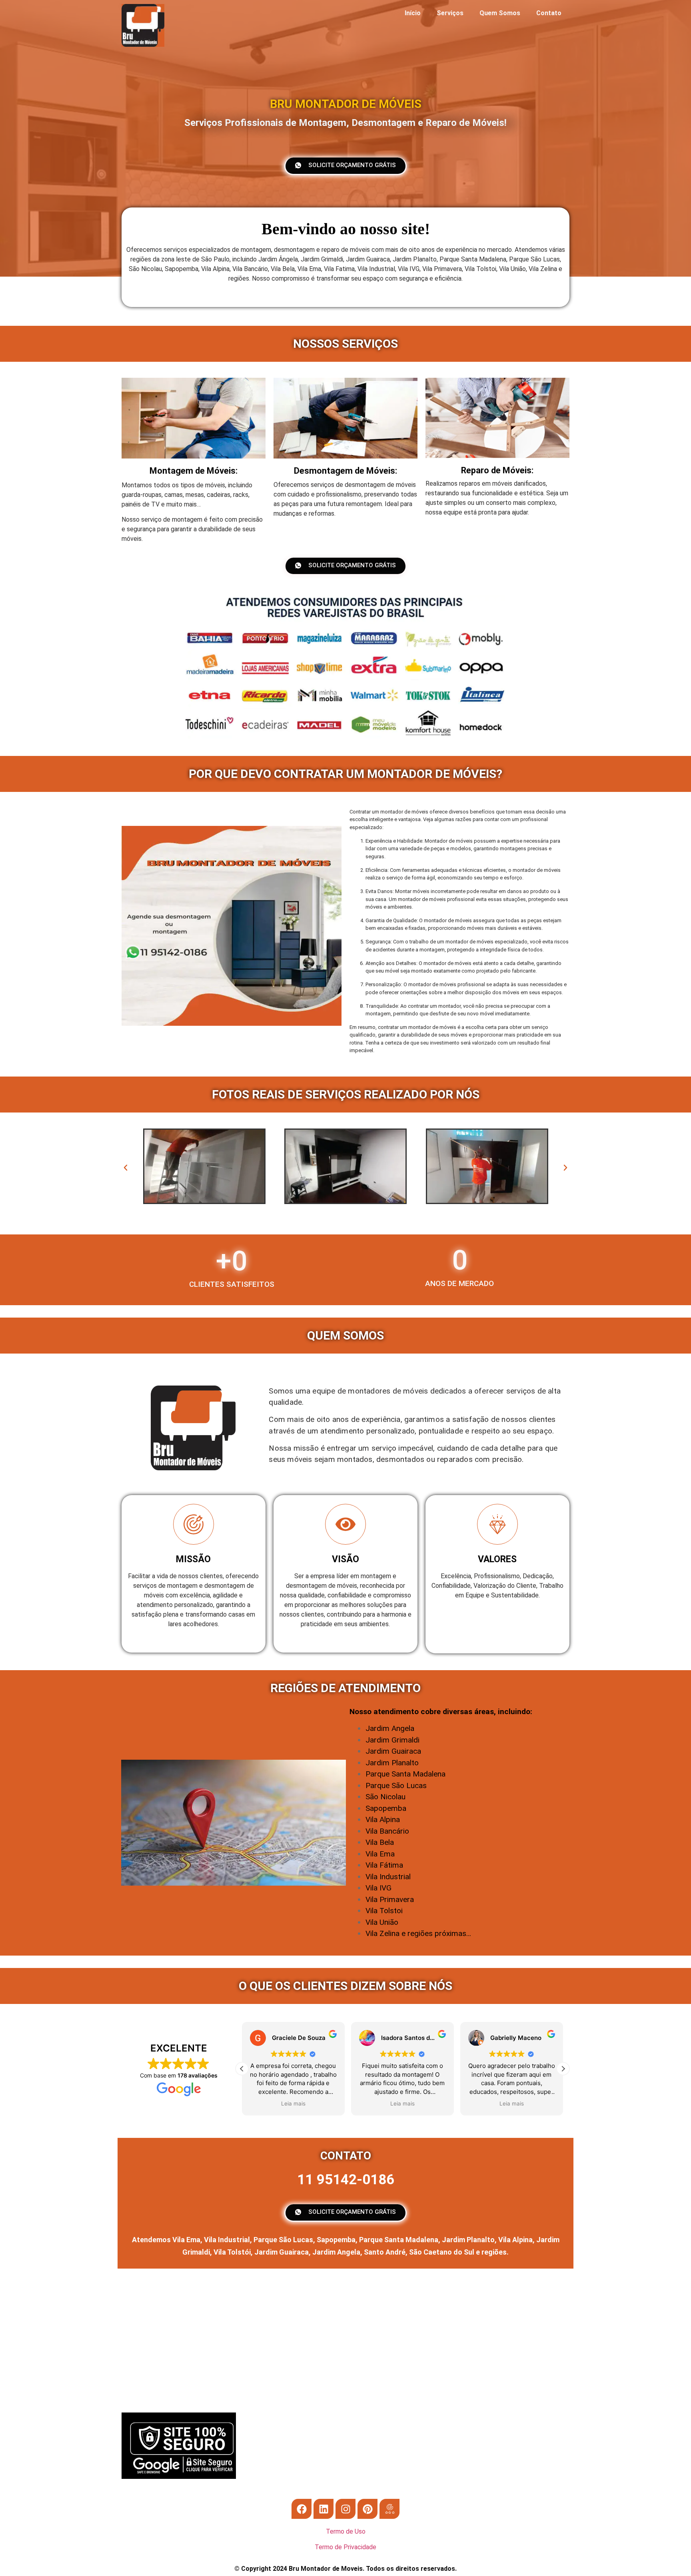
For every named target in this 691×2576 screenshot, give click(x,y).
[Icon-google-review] (389, 2509)
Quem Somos (500, 13)
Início (413, 13)
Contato (549, 13)
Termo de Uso (346, 2531)
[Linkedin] (324, 2509)
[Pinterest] (367, 2509)
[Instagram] (345, 2509)
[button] (126, 1168)
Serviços (450, 13)
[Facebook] (302, 2509)
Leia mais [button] (293, 2103)
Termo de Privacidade (345, 2547)
